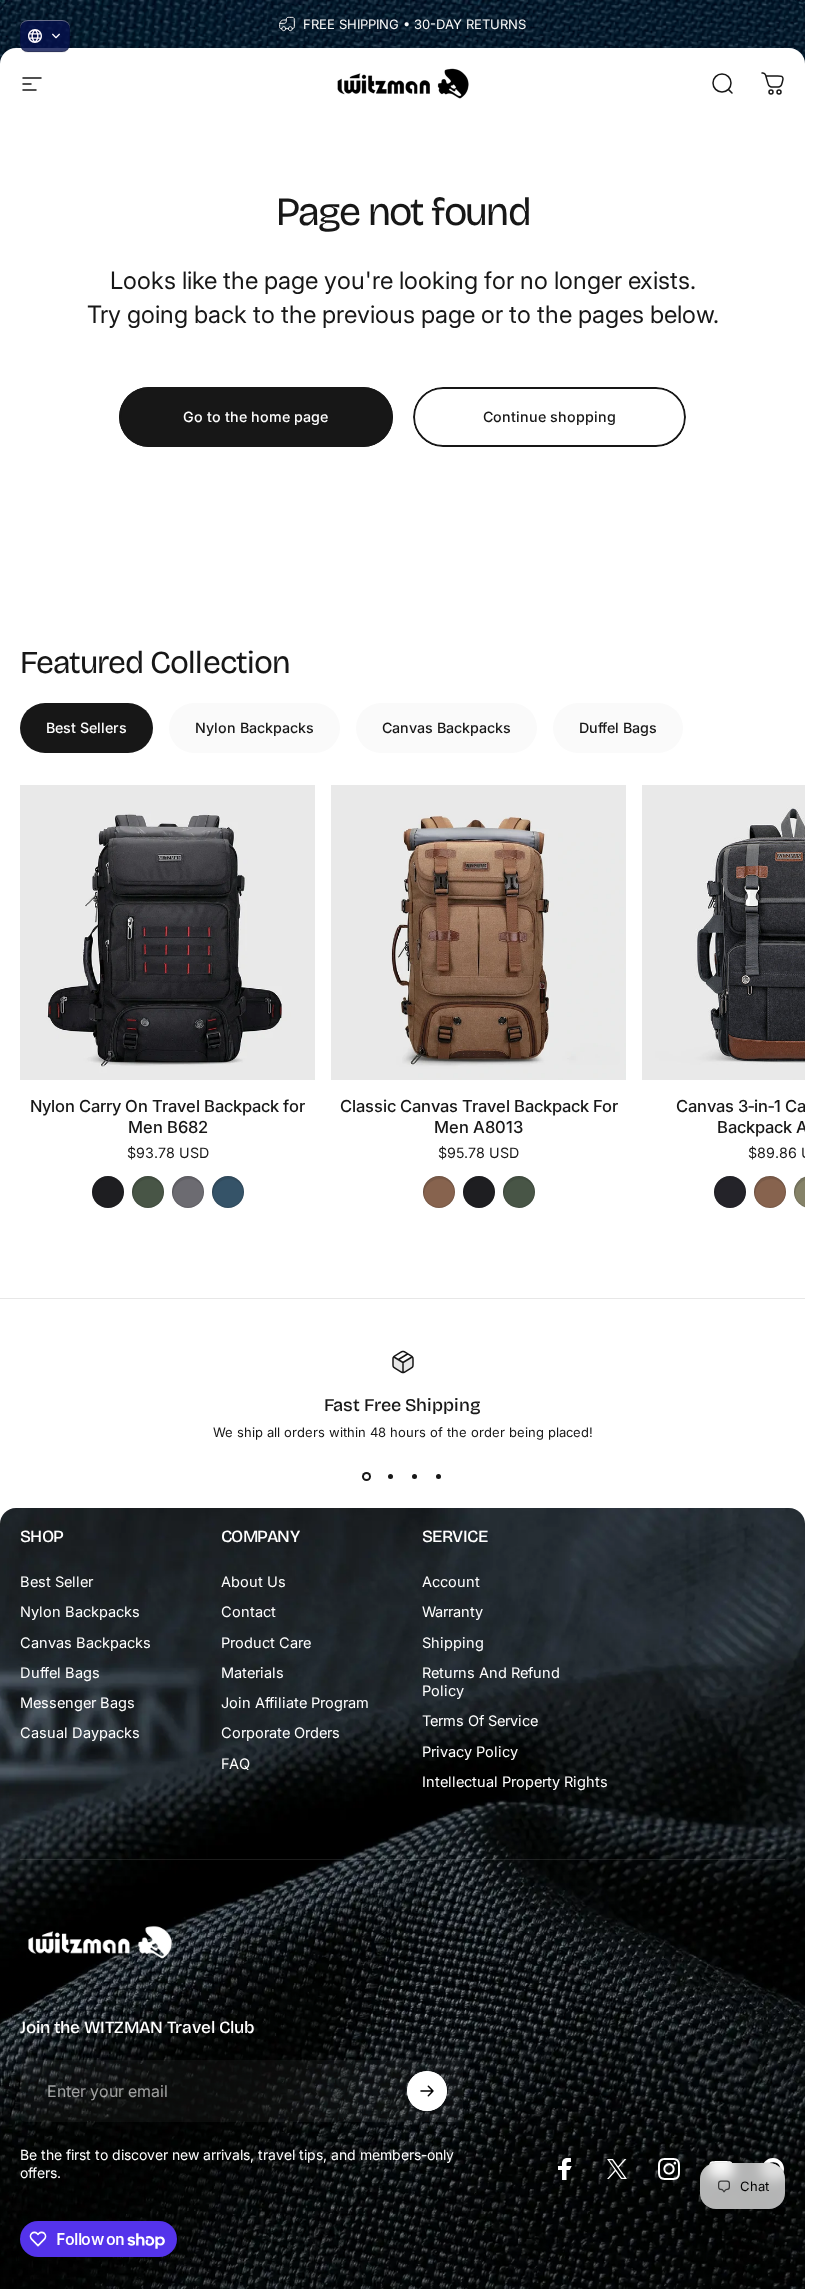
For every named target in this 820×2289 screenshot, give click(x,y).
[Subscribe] (427, 2091)
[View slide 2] (391, 1476)
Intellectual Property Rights (515, 1782)
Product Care (266, 1643)
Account (451, 1582)
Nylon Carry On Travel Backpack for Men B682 (167, 1117)
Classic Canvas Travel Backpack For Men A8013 (479, 1117)
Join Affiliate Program (295, 1703)
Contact (248, 1612)
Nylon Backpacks (80, 1612)
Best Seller (56, 1582)
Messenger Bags (77, 1703)
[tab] (86, 728)
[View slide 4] (439, 1476)
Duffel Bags (60, 1673)
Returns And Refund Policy (491, 1682)
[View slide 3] (415, 1476)
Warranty (452, 1612)
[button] (45, 36)
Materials (252, 1673)
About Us (253, 1582)
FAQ (235, 1764)
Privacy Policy (470, 1752)
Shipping (453, 1643)
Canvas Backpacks (85, 1643)
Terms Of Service (480, 1721)
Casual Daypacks (80, 1733)
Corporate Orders (280, 1733)
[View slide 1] (367, 1476)
